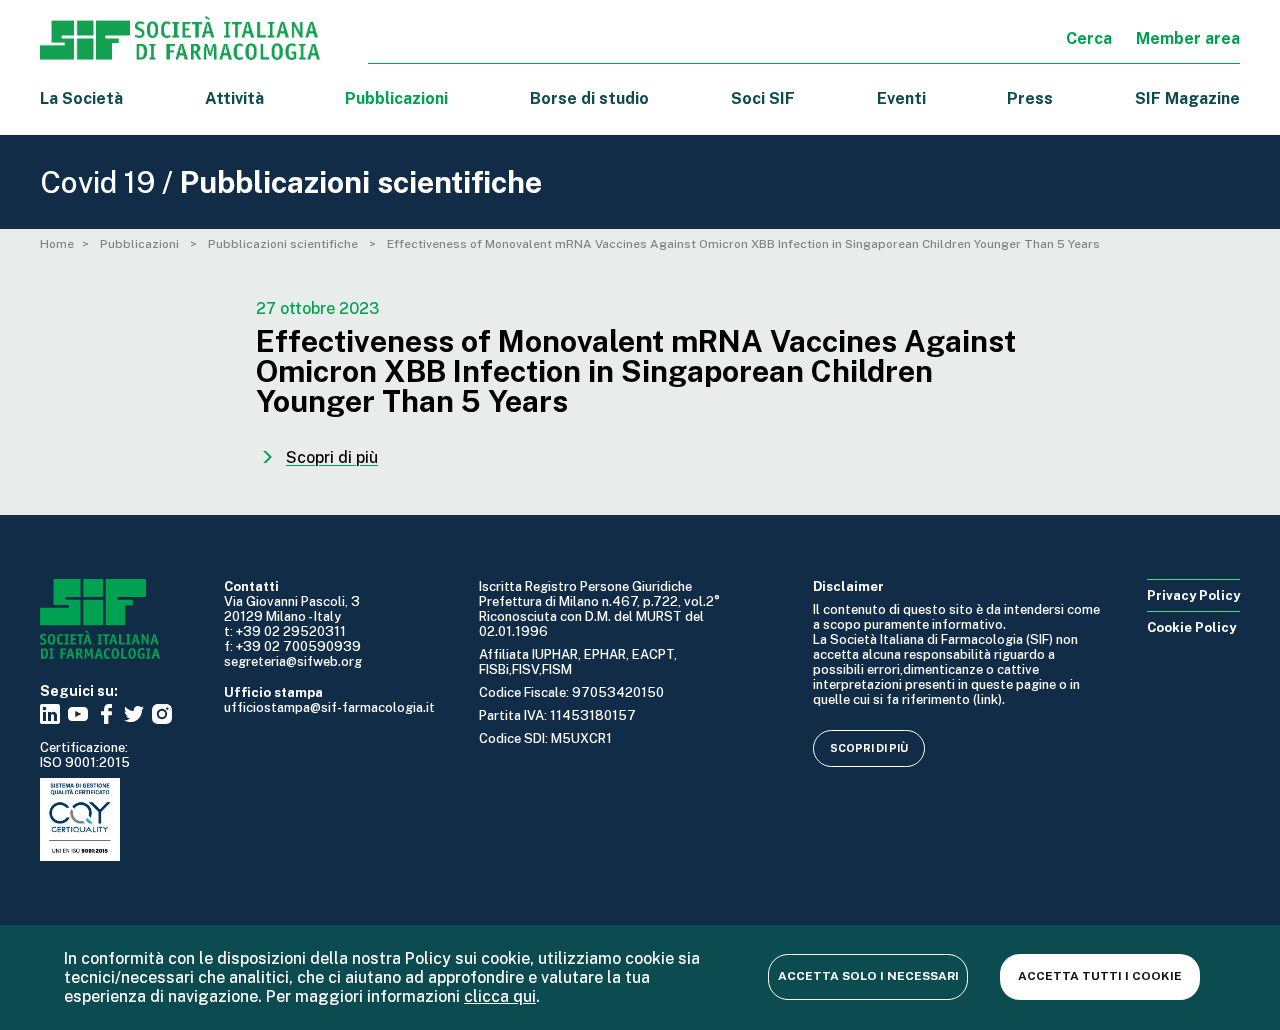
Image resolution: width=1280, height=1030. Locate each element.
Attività (234, 98)
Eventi (901, 98)
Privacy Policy (1193, 595)
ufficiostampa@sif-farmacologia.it (329, 707)
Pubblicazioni (141, 244)
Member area (1188, 38)
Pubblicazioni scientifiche (284, 244)
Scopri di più (869, 748)
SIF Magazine (1187, 98)
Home (57, 244)
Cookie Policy (1191, 627)
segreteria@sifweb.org (293, 661)
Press (1030, 98)
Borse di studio (589, 98)
